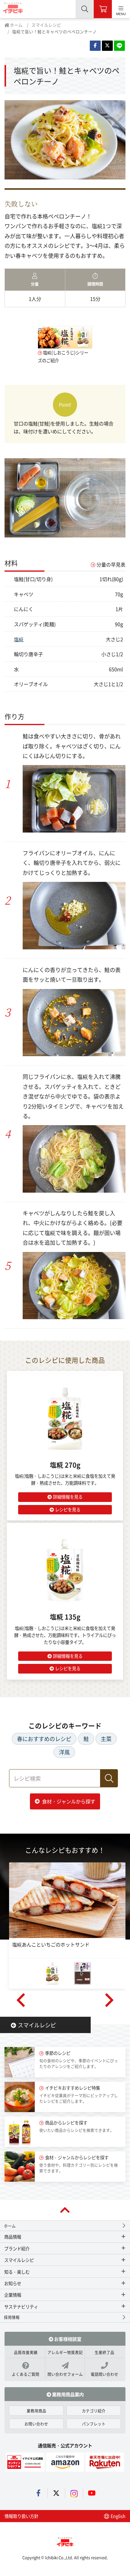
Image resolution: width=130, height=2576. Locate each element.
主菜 (106, 1739)
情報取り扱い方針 (21, 2516)
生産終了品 (104, 2352)
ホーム (16, 25)
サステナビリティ (21, 2307)
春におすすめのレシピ (44, 1739)
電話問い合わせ (104, 2374)
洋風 (64, 1752)
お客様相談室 (67, 2339)
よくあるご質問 (26, 2374)
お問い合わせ (36, 2424)
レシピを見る (68, 1509)
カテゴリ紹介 (94, 2411)
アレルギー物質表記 (65, 2352)
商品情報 (13, 2237)
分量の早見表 (111, 565)
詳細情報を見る (68, 1497)
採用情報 (12, 2317)
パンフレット (94, 2424)
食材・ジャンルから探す (69, 1801)
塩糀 (19, 639)
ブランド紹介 (17, 2248)
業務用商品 (36, 2411)
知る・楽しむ (17, 2272)
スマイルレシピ (46, 25)
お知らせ (13, 2283)
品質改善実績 (26, 2352)
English (118, 2516)
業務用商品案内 (67, 2394)
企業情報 (13, 2295)
